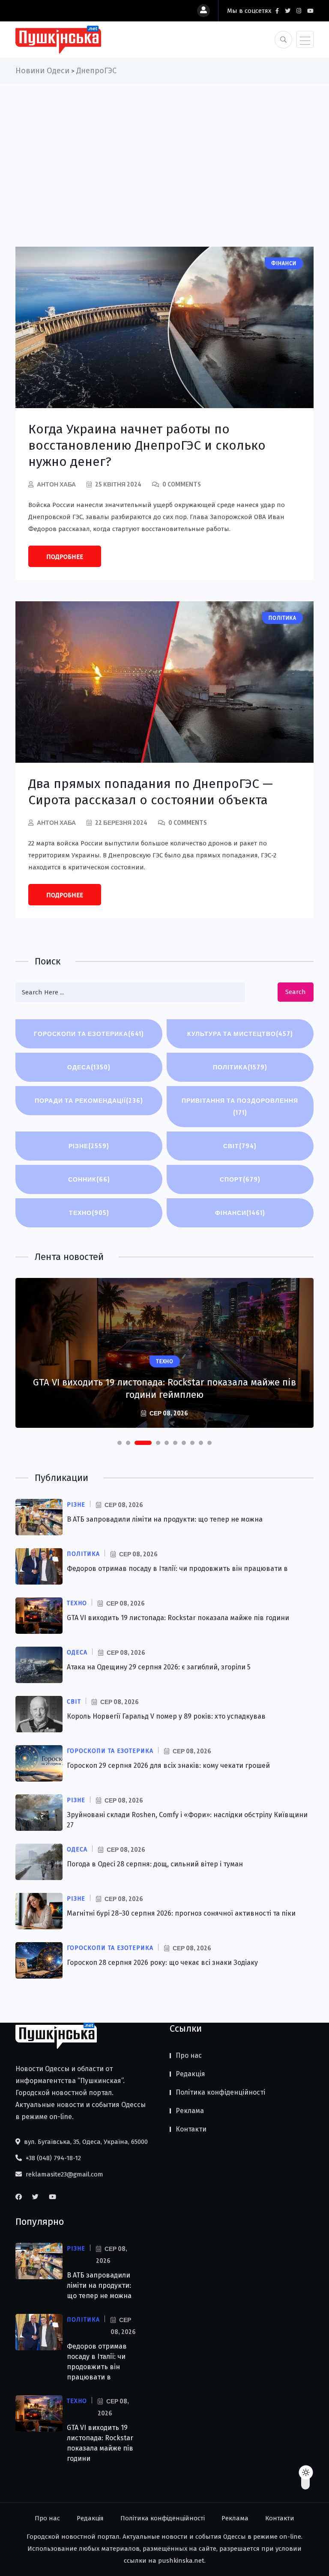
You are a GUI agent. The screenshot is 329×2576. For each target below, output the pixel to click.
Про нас (189, 2055)
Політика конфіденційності (220, 2092)
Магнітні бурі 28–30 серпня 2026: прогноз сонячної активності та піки (181, 1913)
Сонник (89, 1179)
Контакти (191, 2129)
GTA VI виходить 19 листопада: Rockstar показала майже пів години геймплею (164, 1388)
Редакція (190, 2074)
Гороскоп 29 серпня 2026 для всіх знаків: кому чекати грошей (168, 1766)
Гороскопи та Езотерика (89, 1034)
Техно (89, 1213)
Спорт (240, 1179)
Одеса (89, 1067)
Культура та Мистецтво (240, 1034)
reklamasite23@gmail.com (64, 2174)
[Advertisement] (164, 148)
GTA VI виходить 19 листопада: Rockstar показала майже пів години (178, 1618)
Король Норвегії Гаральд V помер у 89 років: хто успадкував (166, 1716)
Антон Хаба (56, 484)
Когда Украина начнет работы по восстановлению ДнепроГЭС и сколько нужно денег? (147, 445)
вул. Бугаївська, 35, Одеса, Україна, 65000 (85, 2142)
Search (296, 992)
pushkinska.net (181, 2561)
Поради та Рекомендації (89, 1100)
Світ (240, 1146)
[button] (120, 1443)
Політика (240, 1067)
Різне (89, 1146)
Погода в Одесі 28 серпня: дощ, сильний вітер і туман (155, 1864)
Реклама (190, 2111)
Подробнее (65, 557)
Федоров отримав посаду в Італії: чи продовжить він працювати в (177, 1569)
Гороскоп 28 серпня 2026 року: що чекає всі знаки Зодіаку (162, 1963)
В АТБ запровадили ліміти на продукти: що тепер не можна (165, 1519)
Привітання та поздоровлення (240, 1106)
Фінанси (240, 1213)
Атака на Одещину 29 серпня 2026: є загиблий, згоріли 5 (159, 1667)
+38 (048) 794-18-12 (52, 2158)
